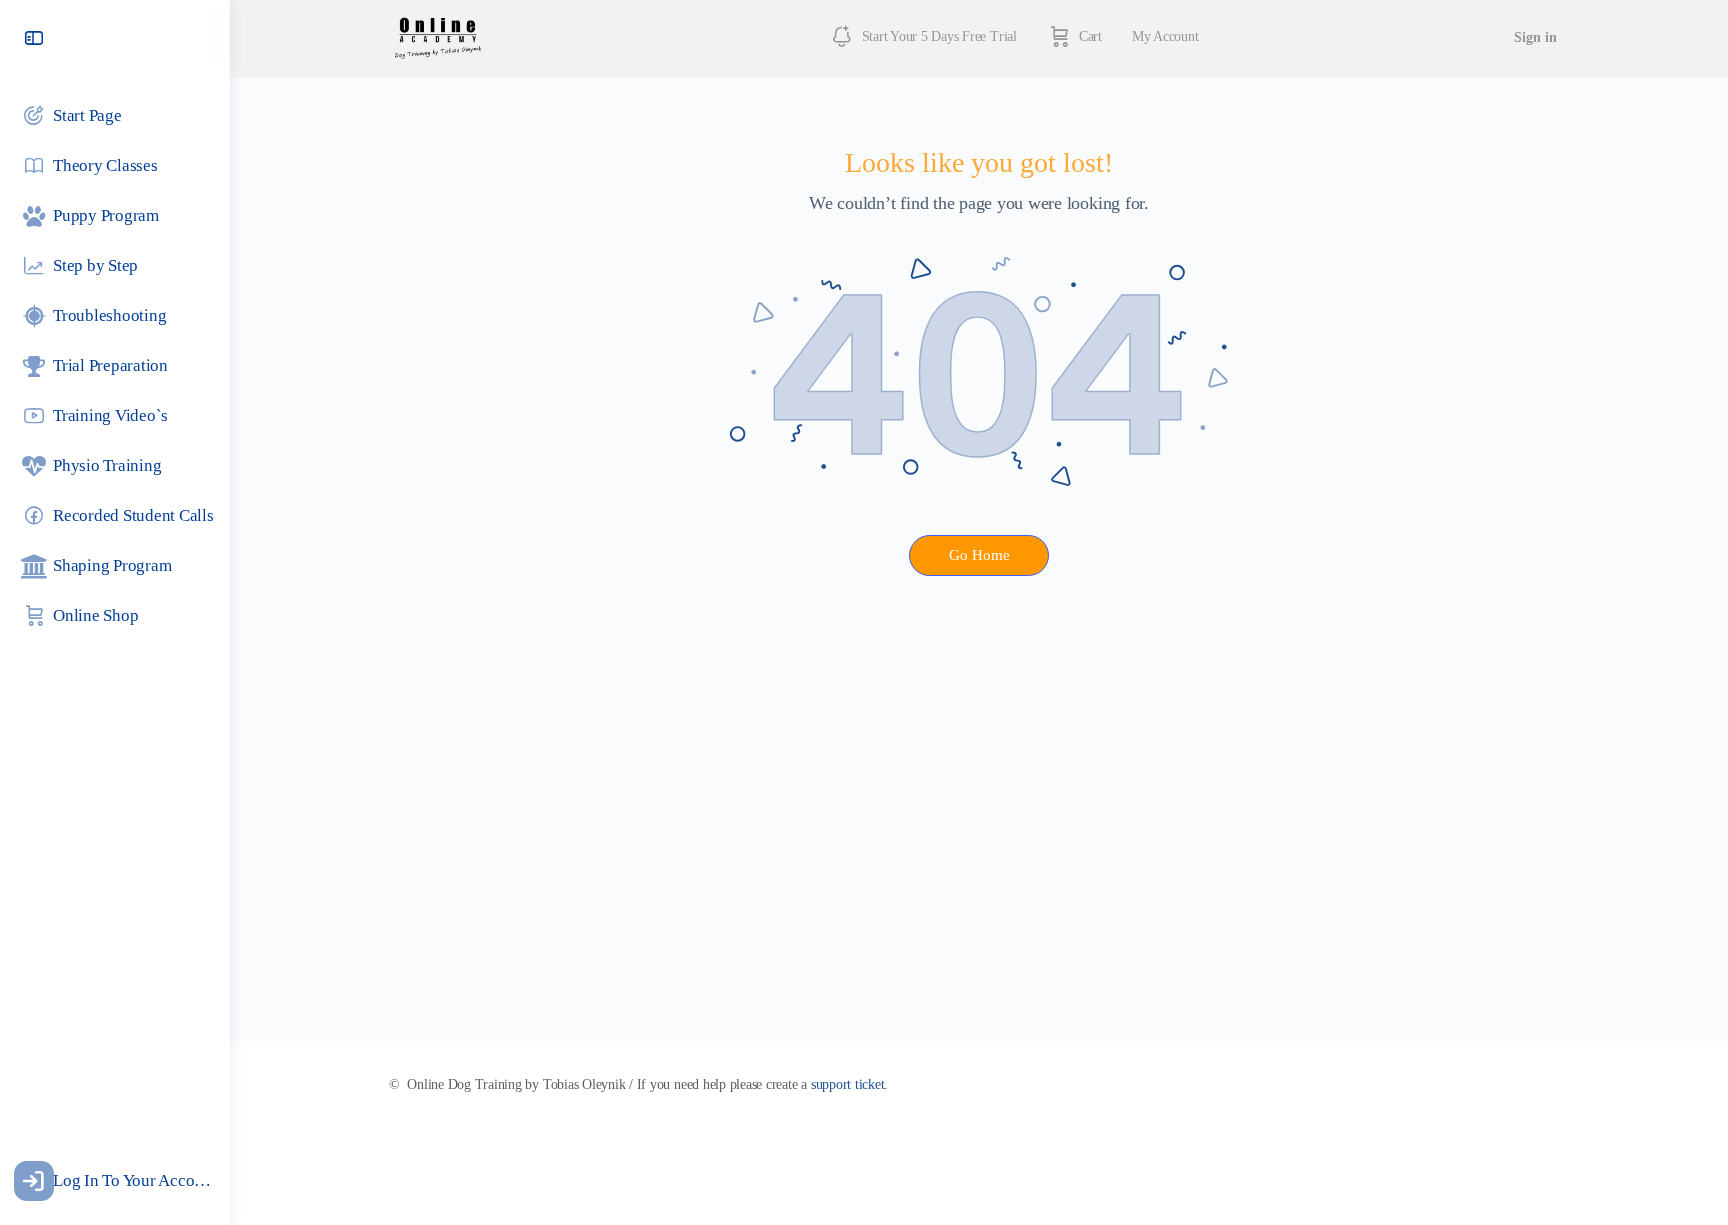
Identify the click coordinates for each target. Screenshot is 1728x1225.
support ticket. (849, 1084)
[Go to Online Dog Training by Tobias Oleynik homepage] (437, 36)
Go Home (979, 555)
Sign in (1535, 37)
